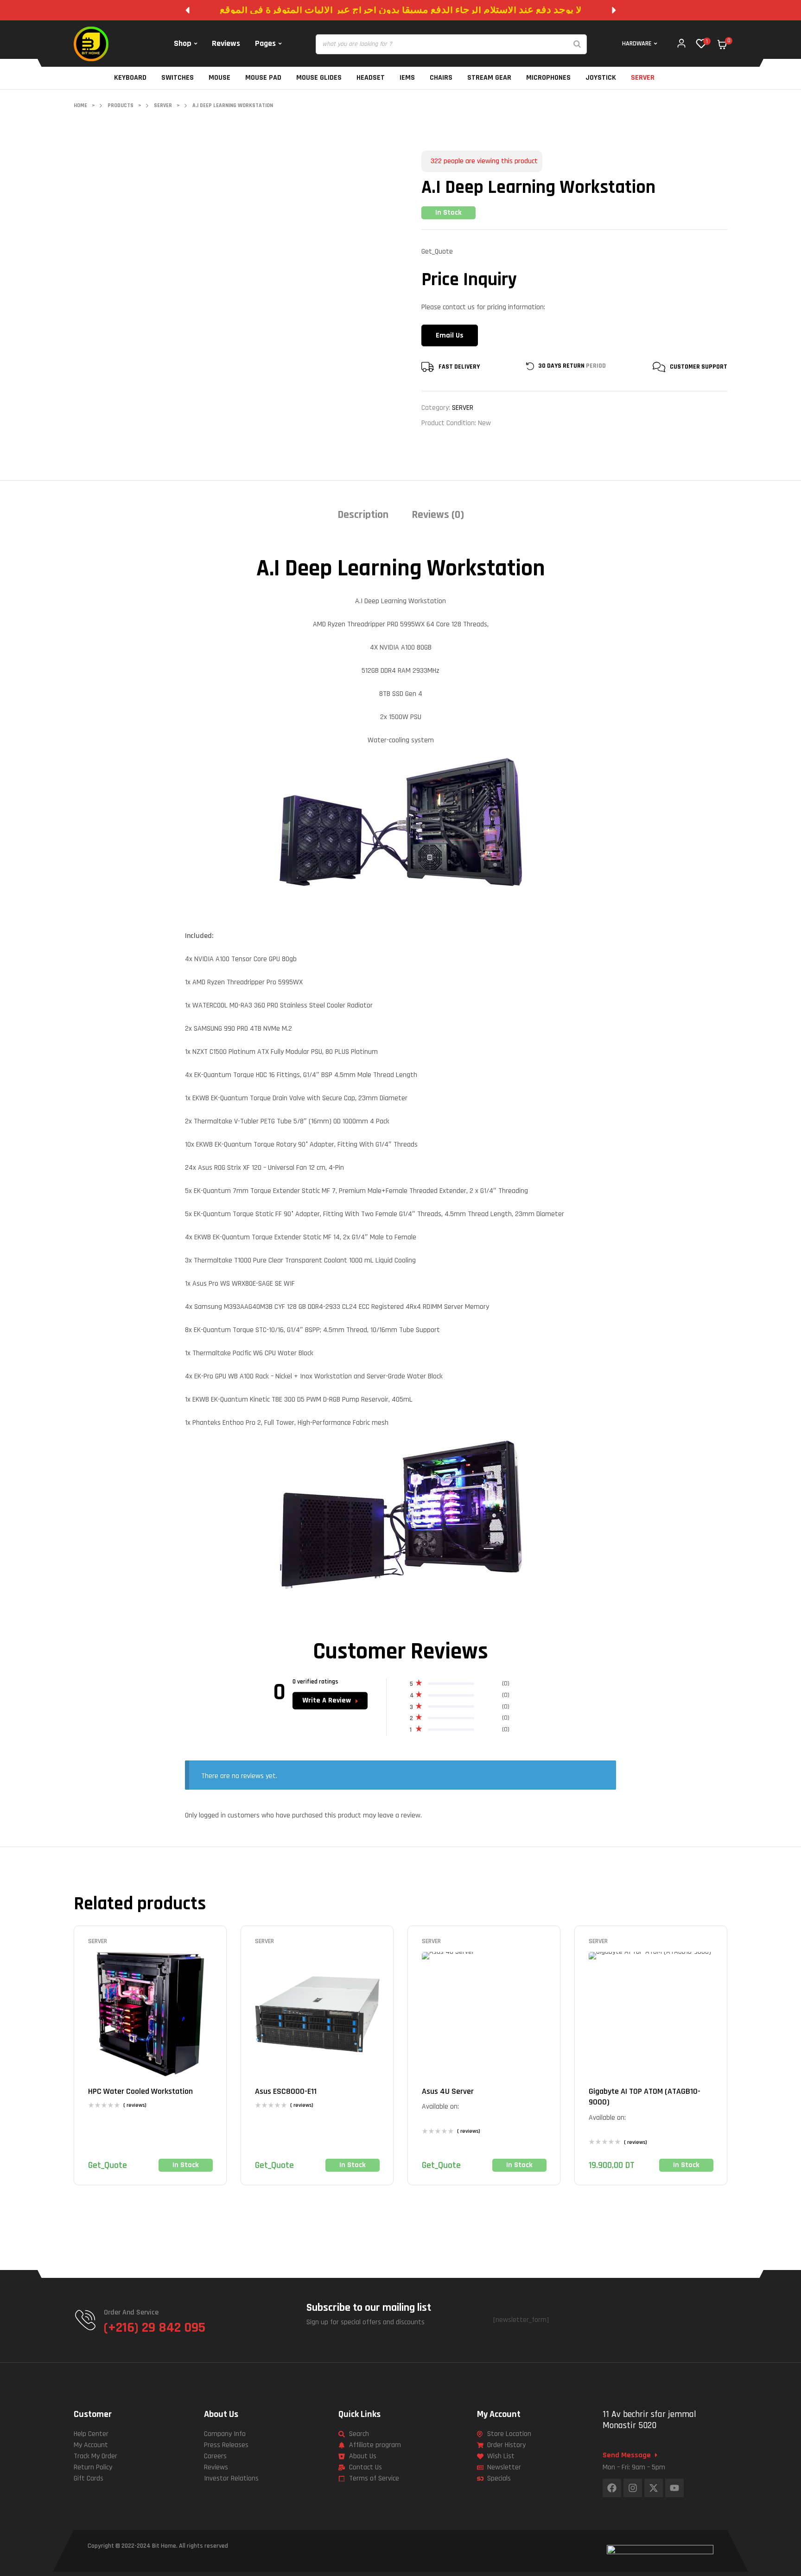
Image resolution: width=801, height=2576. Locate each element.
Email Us (450, 335)
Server (463, 408)
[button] (187, 10)
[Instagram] (633, 2488)
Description (363, 515)
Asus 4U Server (448, 2091)
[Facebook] (612, 2488)
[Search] (577, 44)
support (714, 367)
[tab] (363, 518)
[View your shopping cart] (722, 45)
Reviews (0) (438, 515)
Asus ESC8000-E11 (286, 2091)
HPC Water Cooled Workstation (140, 2091)
